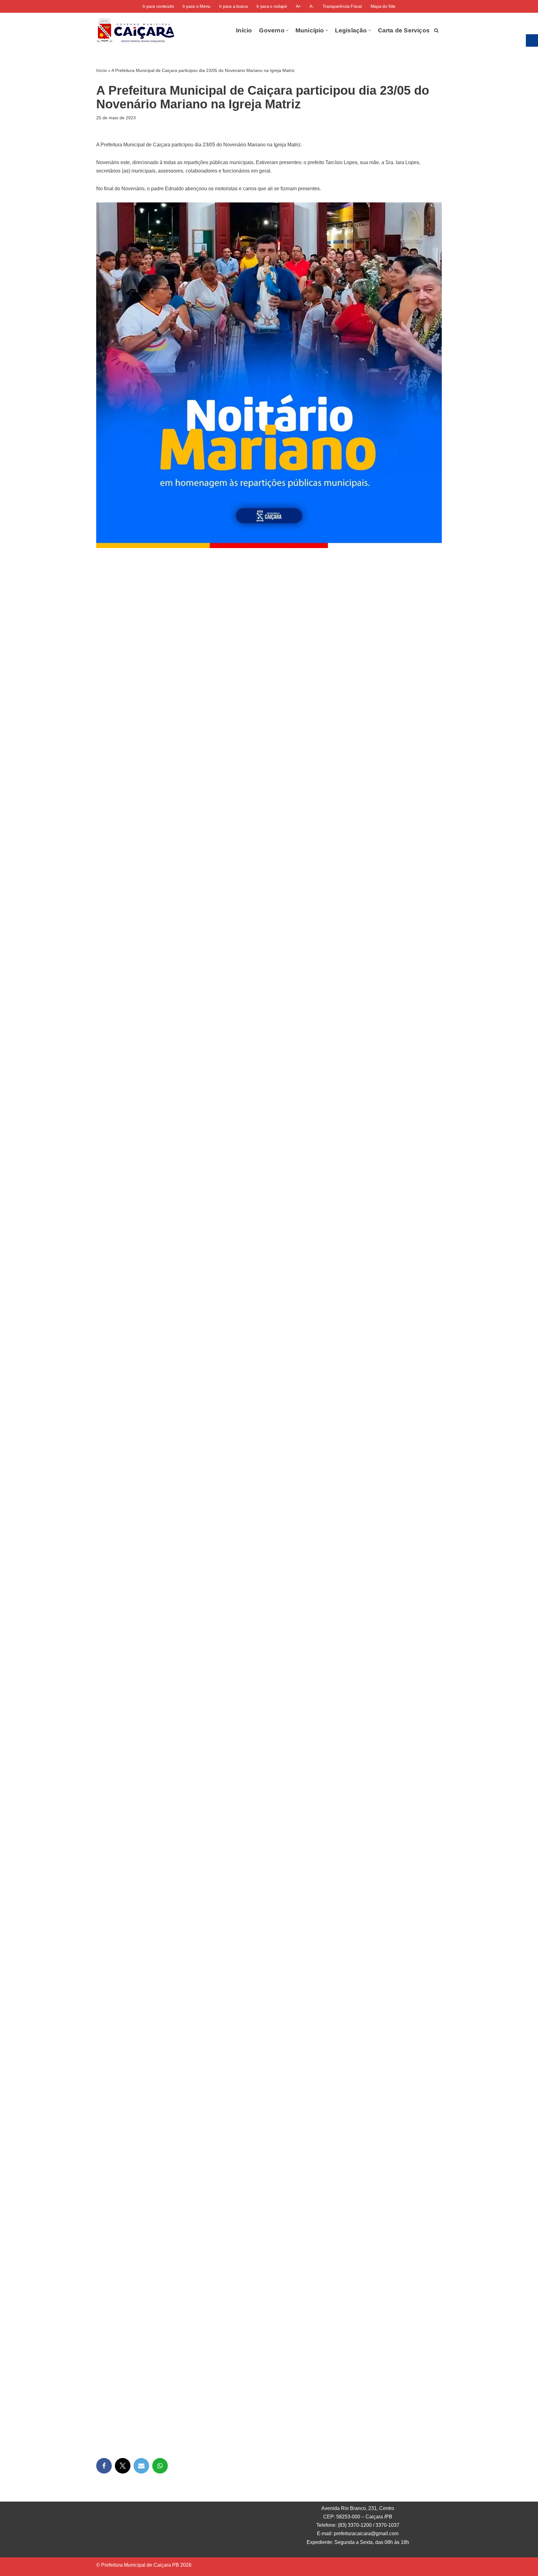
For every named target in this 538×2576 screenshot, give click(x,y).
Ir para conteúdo (158, 6)
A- (311, 6)
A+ (298, 6)
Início (244, 30)
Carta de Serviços (404, 30)
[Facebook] (104, 2466)
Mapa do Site (383, 6)
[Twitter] (123, 2466)
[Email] (141, 2466)
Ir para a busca (234, 6)
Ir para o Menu (196, 6)
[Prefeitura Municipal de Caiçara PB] (135, 31)
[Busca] (436, 30)
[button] (287, 30)
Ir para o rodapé (272, 6)
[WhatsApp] (160, 2466)
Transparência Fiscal (342, 6)
